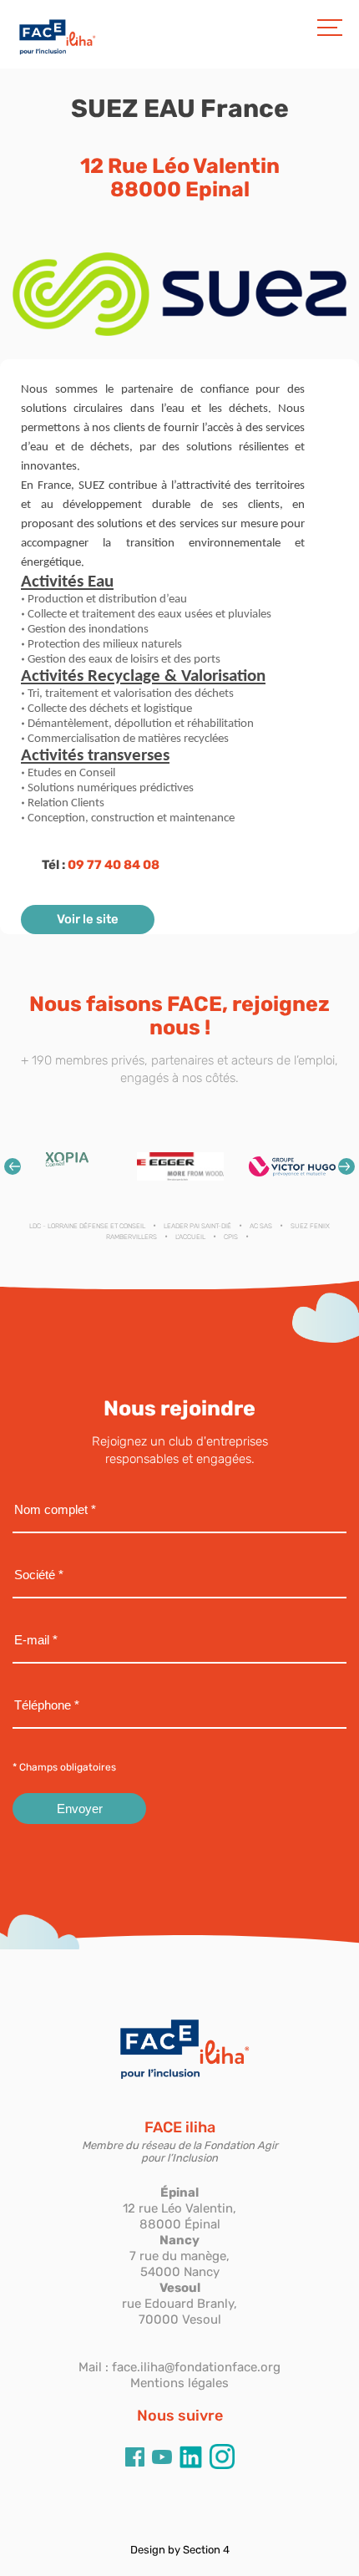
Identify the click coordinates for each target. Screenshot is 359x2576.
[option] (68, 1166)
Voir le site (88, 919)
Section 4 (206, 2550)
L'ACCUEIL (190, 1237)
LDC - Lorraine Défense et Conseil (87, 1226)
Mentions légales (179, 2383)
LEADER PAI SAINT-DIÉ (197, 1226)
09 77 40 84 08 (114, 865)
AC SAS (261, 1226)
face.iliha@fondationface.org (196, 2367)
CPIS (231, 1237)
